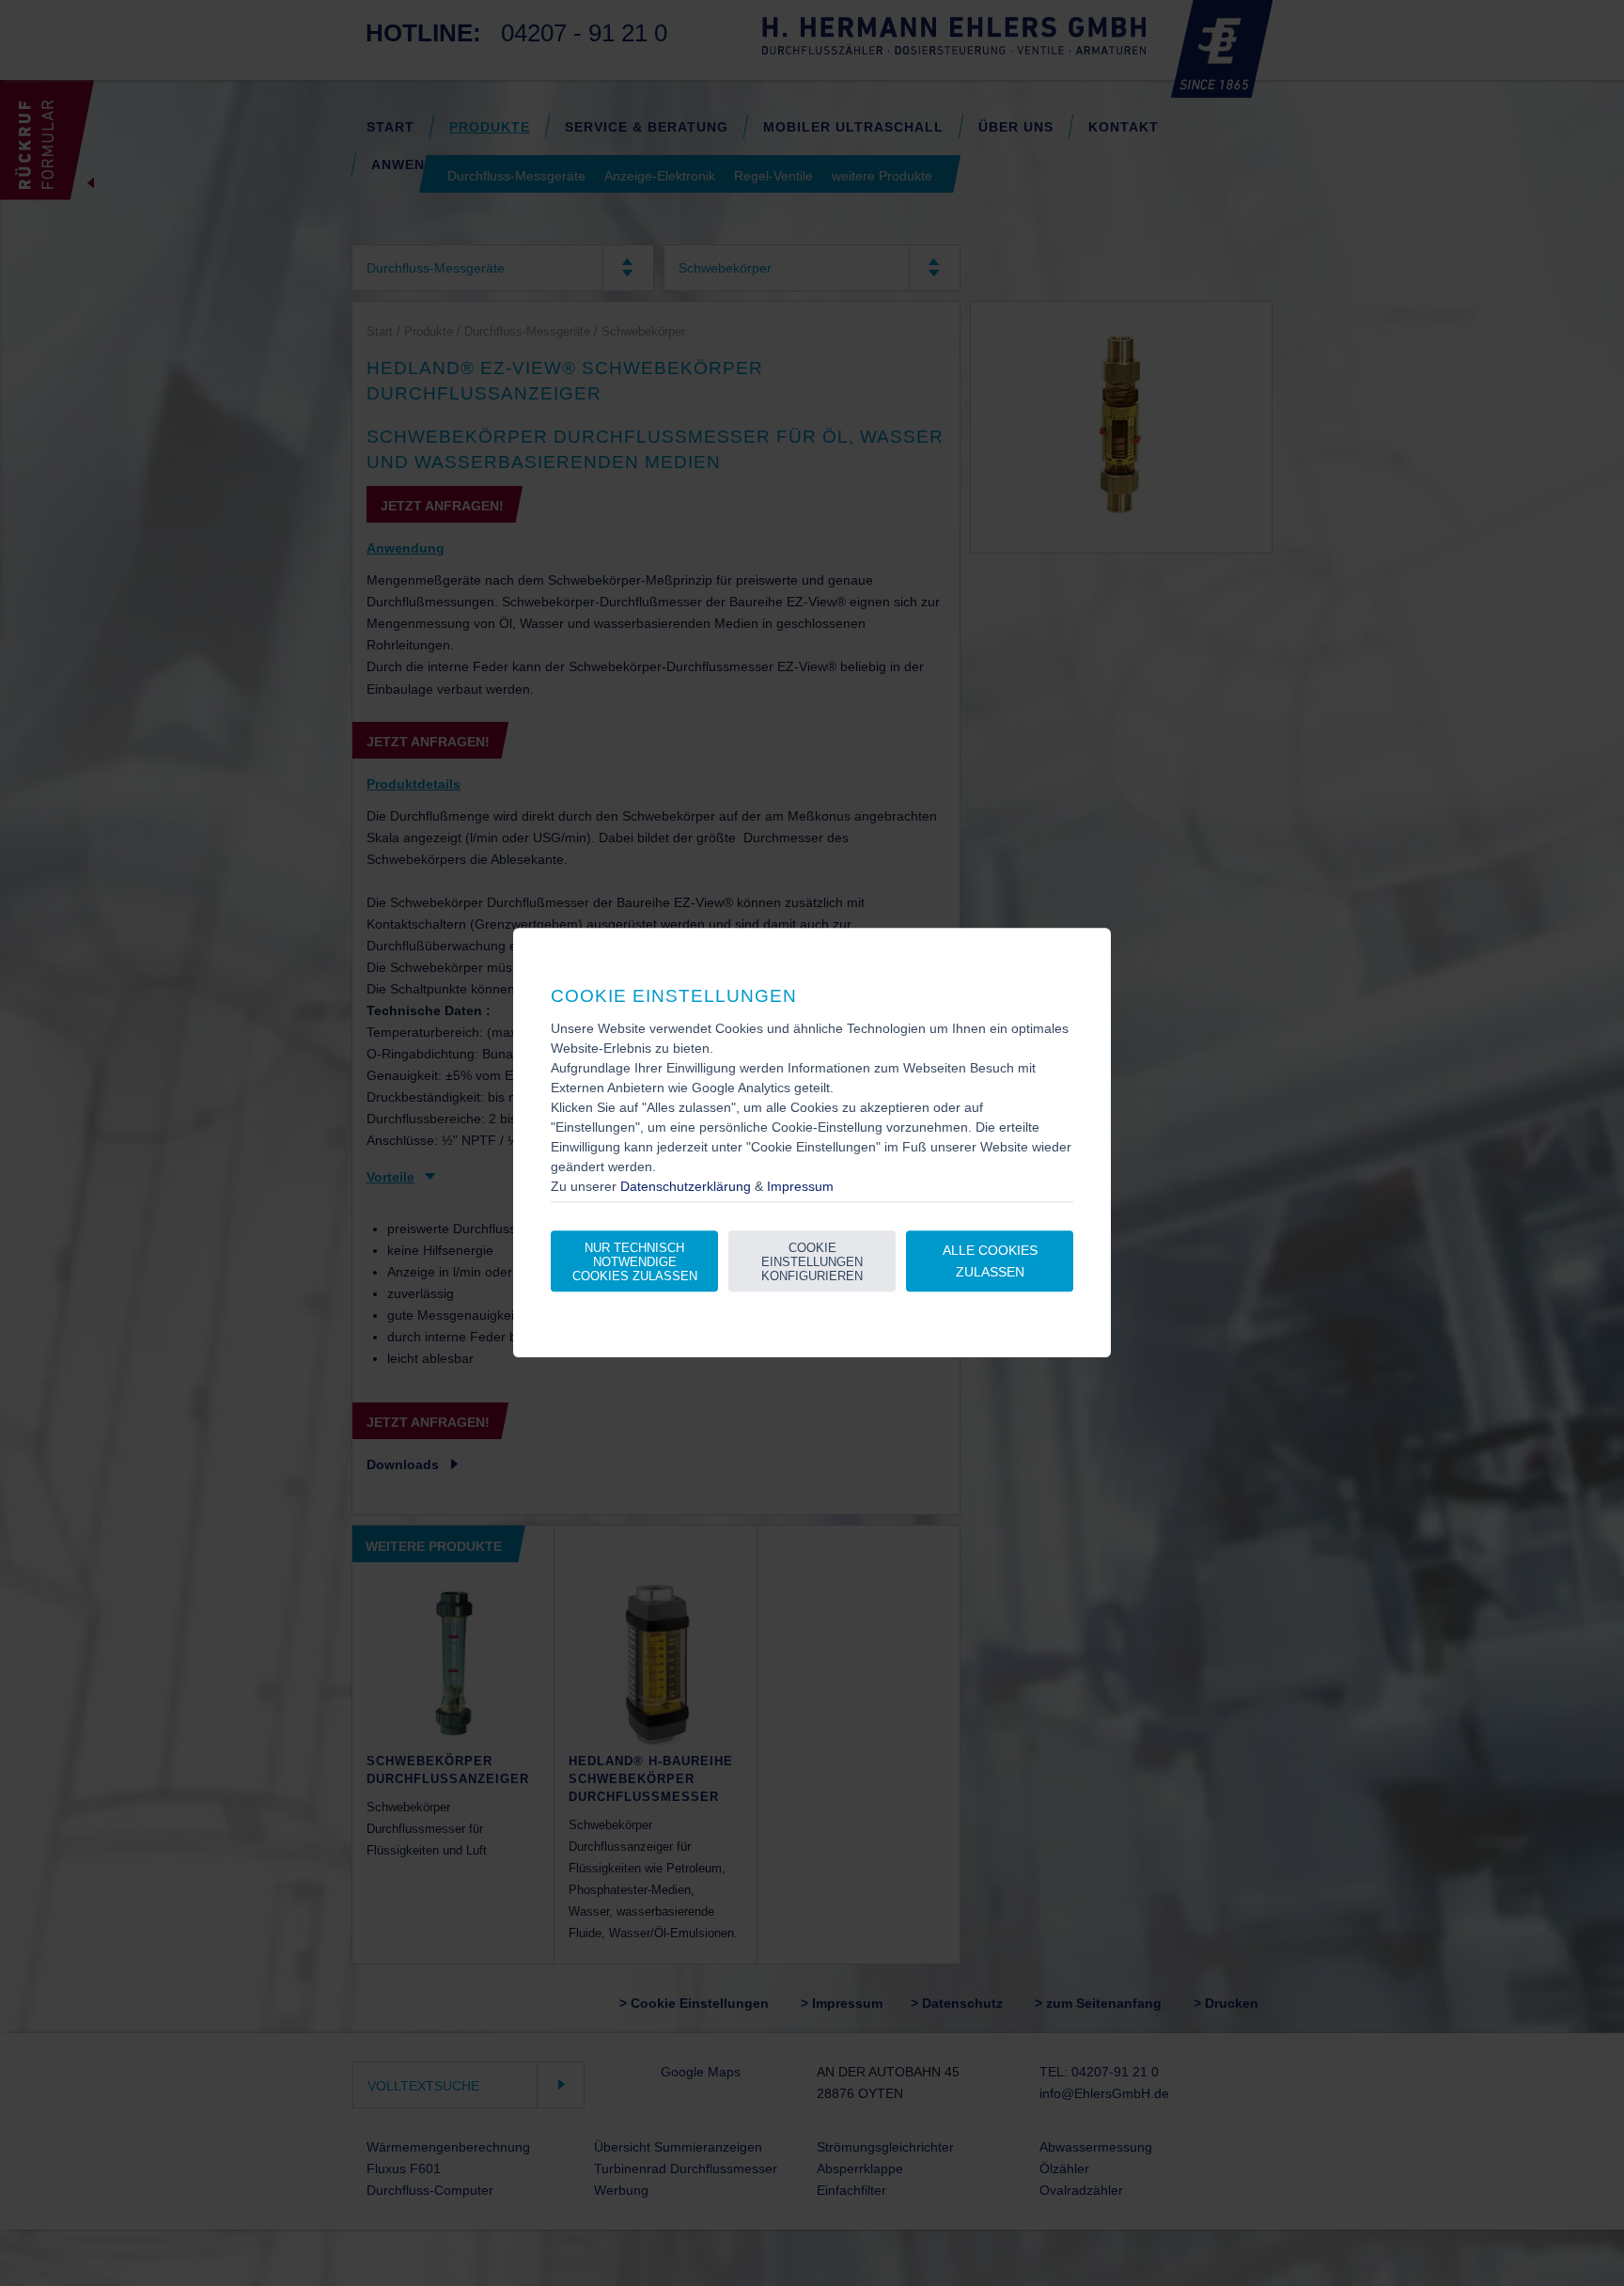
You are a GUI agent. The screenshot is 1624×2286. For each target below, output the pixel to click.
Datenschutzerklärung (686, 1187)
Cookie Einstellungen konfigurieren (812, 1262)
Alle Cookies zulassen (990, 1262)
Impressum (800, 1187)
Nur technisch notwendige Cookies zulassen (635, 1262)
